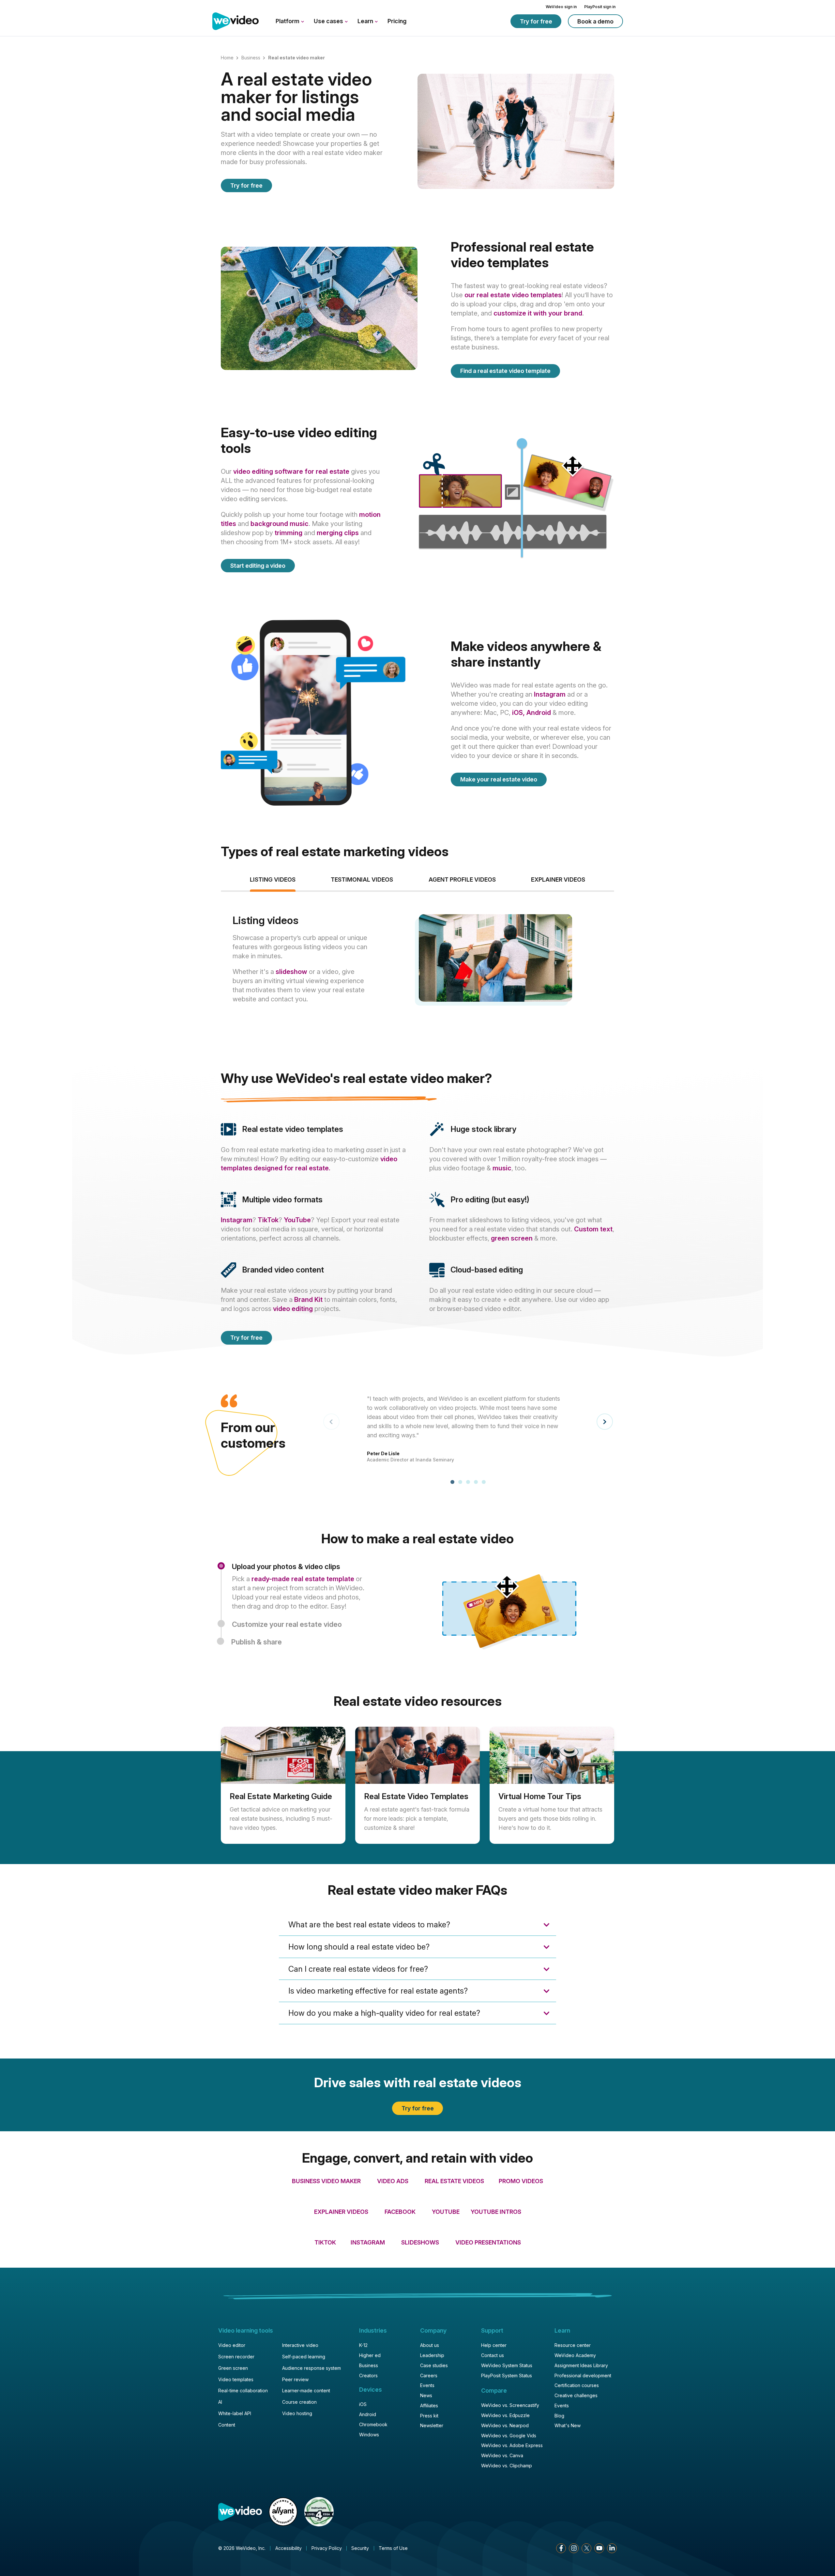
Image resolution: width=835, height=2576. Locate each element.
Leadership (432, 2355)
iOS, (519, 713)
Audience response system (311, 2368)
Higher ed (370, 2355)
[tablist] (417, 962)
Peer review (295, 2379)
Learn (366, 21)
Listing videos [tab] (273, 879)
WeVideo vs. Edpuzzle (505, 2415)
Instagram (550, 694)
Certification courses (577, 2385)
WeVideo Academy (575, 2355)
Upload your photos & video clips (286, 1566)
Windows (369, 2435)
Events (427, 2385)
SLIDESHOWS (420, 2242)
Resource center (573, 2345)
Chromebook (373, 2424)
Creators (368, 2375)
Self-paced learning (304, 2357)
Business (251, 58)
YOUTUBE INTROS (495, 2212)
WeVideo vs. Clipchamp (507, 2466)
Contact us (493, 2355)
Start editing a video (258, 566)
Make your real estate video (499, 779)
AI (220, 2402)
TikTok (268, 1220)
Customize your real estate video (287, 1624)
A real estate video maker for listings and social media (296, 97)
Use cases (329, 21)
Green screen (233, 2368)
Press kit (429, 2416)
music (502, 1168)
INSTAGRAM (368, 2242)
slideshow (291, 972)
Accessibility (288, 2548)
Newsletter (432, 2425)
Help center (494, 2345)
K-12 (363, 2345)
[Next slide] (605, 1422)
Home (227, 58)
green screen (512, 1238)
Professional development (583, 2375)
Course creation (299, 2402)
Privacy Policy (327, 2548)
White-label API (235, 2413)
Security (360, 2548)
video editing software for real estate (291, 471)
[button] (452, 1482)
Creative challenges (576, 2395)
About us (430, 2345)
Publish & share (257, 1642)
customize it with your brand (538, 313)
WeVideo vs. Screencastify (510, 2405)
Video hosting (297, 2413)
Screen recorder (236, 2357)
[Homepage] (235, 22)
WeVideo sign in (561, 7)
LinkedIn (612, 2548)
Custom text (593, 1229)
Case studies (434, 2365)
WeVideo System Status (507, 2365)
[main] (417, 1134)
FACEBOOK (400, 2212)
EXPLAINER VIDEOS (341, 2212)
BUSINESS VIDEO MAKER (326, 2181)
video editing (293, 1309)
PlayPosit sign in (600, 7)
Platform (288, 21)
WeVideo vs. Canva (502, 2455)
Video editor (232, 2345)
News (426, 2395)
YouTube (297, 1220)
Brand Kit (308, 1300)
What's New (568, 2425)
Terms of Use (393, 2548)
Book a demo (595, 21)
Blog (559, 2416)
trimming (288, 533)
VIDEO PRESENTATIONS (488, 2242)
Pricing (397, 21)
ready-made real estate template (303, 1579)
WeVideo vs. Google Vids (509, 2436)
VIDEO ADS (393, 2181)
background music (280, 524)
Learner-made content (306, 2391)
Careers (429, 2375)
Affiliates (429, 2406)
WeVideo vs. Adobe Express (512, 2445)
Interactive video (300, 2345)
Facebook (561, 2548)
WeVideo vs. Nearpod (505, 2425)
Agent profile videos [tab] (462, 879)
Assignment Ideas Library (581, 2365)
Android (539, 713)
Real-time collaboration (243, 2391)
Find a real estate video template (505, 371)
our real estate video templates (513, 295)
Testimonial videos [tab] (362, 879)
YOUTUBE (446, 2212)
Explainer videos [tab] (558, 879)
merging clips (338, 533)
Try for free (536, 21)
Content (227, 2425)
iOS (363, 2404)
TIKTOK (325, 2242)
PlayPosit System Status (507, 2375)
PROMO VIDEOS (521, 2181)
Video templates (236, 2379)
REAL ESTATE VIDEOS (454, 2181)
